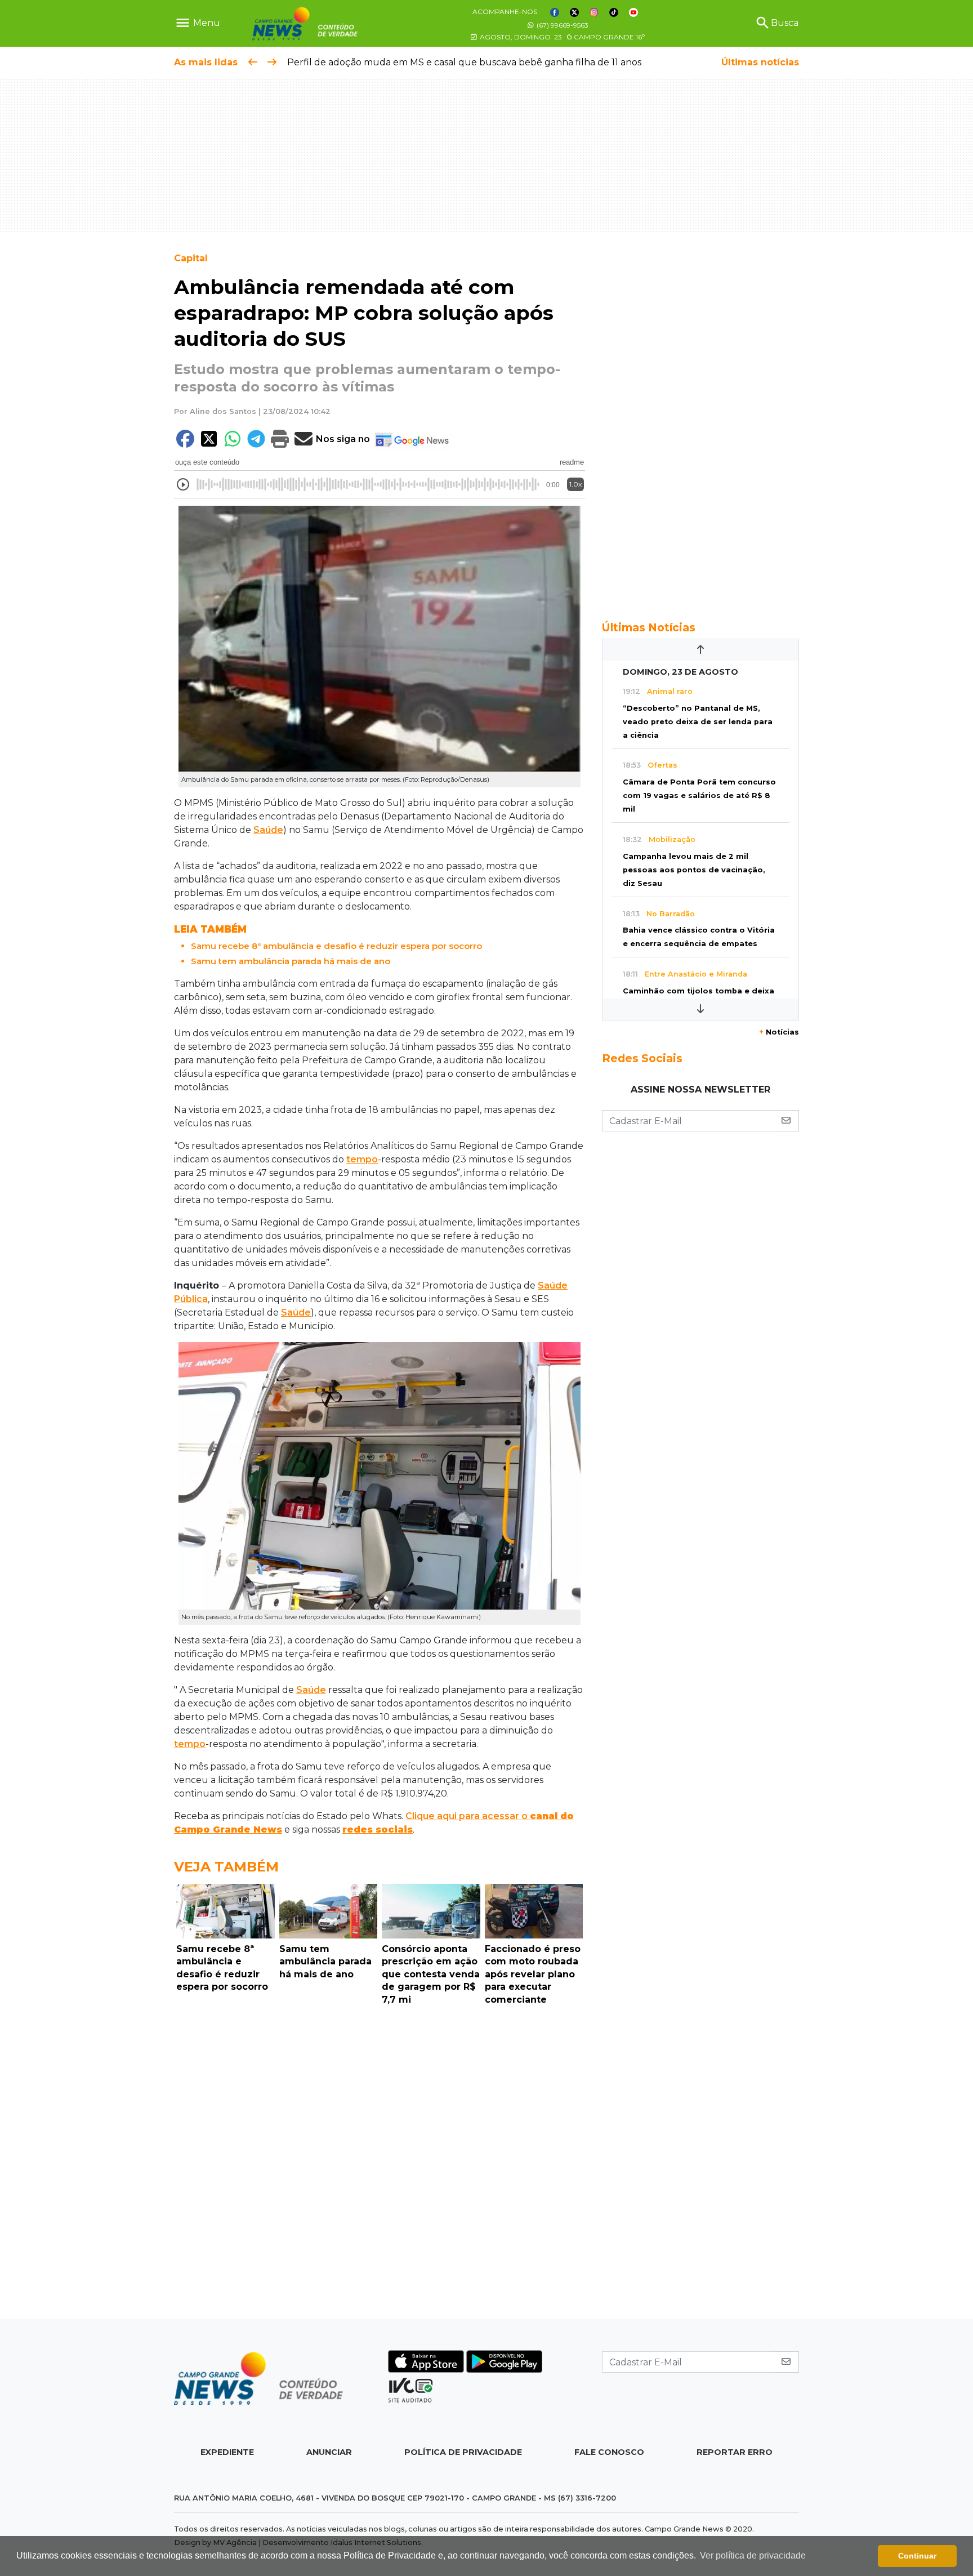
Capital (191, 258)
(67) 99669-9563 (562, 25)
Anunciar (329, 2452)
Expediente (227, 2452)
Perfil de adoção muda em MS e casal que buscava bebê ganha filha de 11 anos (464, 62)
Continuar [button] (917, 2556)
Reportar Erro (735, 2452)
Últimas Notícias (649, 627)
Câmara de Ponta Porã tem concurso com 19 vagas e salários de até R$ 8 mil (699, 795)
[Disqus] (380, 2165)
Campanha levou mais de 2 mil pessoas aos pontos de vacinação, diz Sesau (694, 870)
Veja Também (226, 1867)
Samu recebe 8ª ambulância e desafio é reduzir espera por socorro (336, 946)
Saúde (268, 830)
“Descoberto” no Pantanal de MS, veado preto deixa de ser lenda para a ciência (698, 722)
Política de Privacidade (463, 2452)
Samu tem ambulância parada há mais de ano (291, 961)
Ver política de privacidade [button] (753, 2555)
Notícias (779, 1032)
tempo (362, 1159)
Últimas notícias (760, 62)
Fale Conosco (609, 2452)
